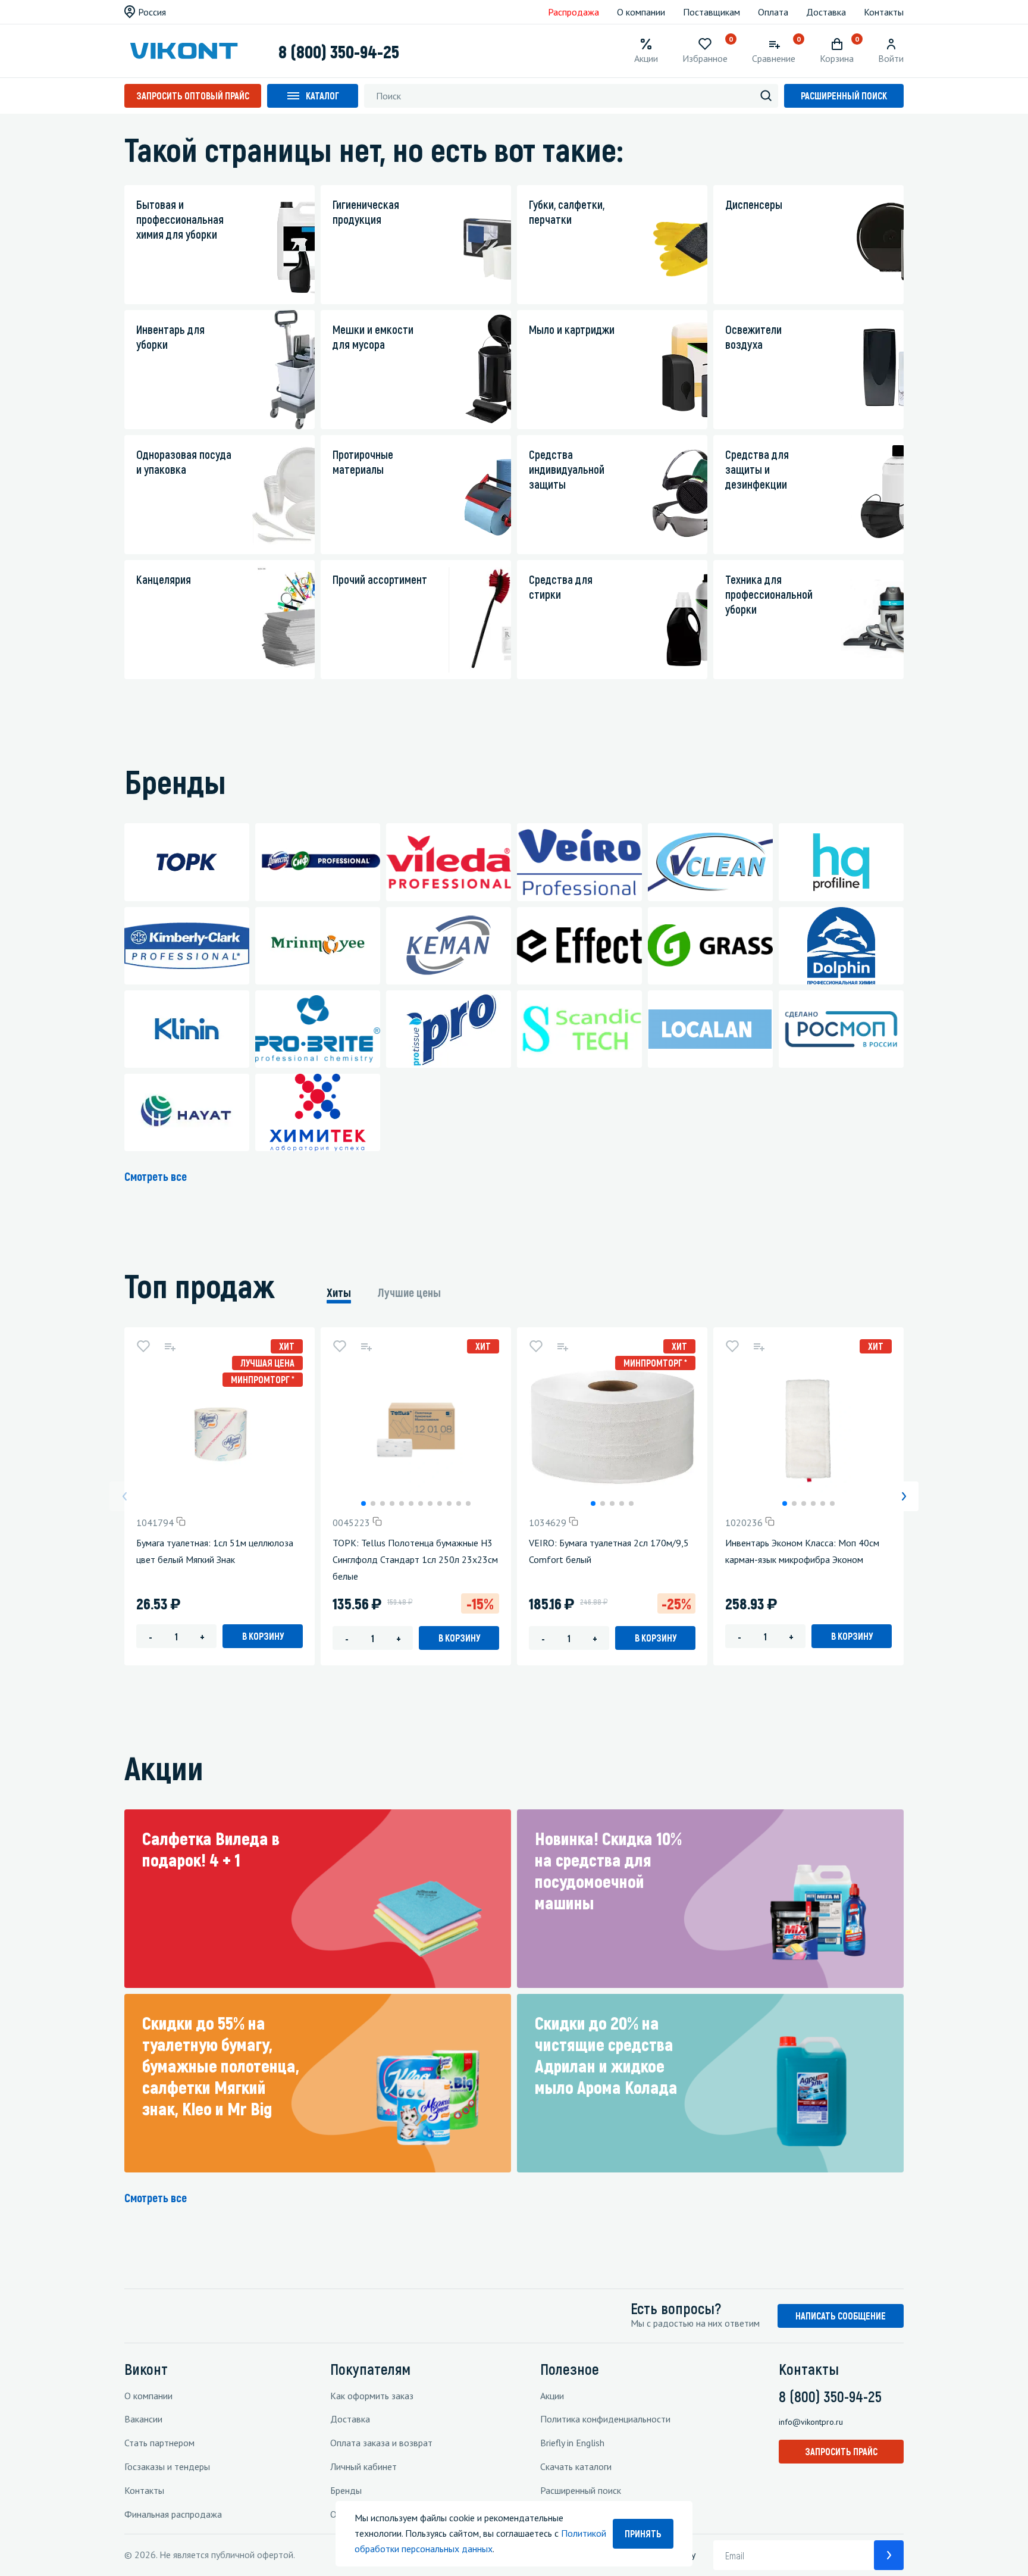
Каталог (322, 96)
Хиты (339, 1292)
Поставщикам (712, 12)
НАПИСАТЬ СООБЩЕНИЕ (841, 2316)
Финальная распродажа (173, 2514)
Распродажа (573, 12)
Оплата (773, 12)
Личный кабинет (363, 2466)
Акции (552, 2396)
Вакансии (143, 2419)
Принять (643, 2533)
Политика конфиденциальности (605, 2419)
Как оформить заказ (372, 2396)
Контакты (884, 12)
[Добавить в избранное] (143, 1346)
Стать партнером (159, 2443)
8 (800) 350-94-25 (339, 51)
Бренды (346, 2490)
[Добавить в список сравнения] (170, 1346)
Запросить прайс (841, 2451)
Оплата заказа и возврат (381, 2443)
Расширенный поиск (844, 96)
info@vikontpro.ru (811, 2422)
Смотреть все (156, 1176)
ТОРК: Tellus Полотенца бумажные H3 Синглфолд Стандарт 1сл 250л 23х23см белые (415, 1559)
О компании (641, 12)
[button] (363, 1503)
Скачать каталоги (576, 2466)
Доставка (826, 12)
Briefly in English (572, 2443)
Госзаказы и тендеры (167, 2466)
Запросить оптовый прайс (193, 96)
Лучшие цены (409, 1292)
